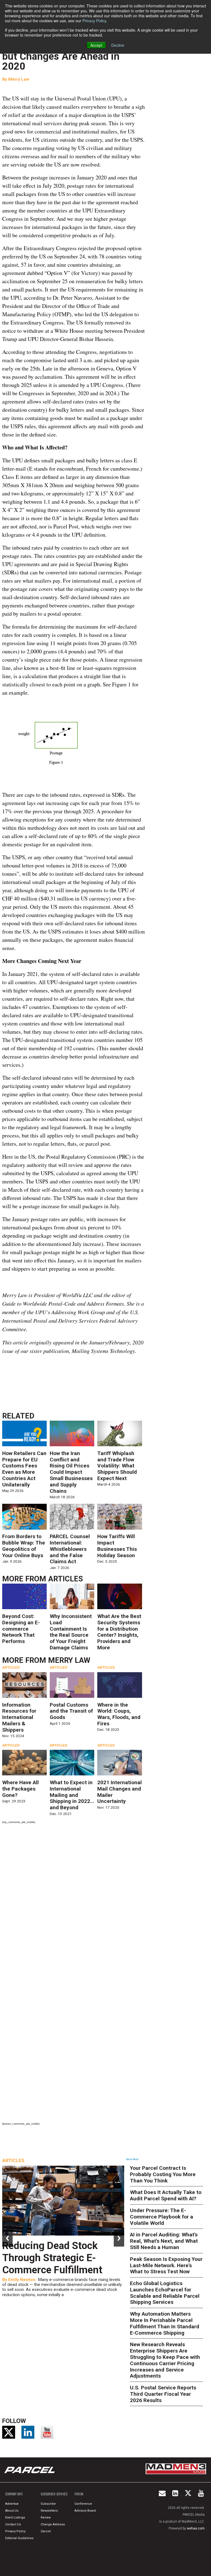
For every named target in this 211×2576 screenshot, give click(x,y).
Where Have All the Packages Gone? (20, 1789)
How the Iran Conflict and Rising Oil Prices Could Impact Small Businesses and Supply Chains (71, 1472)
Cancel (46, 2531)
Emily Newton (22, 2280)
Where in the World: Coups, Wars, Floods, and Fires (119, 1714)
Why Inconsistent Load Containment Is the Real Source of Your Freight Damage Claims (71, 1632)
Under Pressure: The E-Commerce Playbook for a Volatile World (162, 2217)
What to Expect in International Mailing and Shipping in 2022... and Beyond (72, 1795)
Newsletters (49, 2511)
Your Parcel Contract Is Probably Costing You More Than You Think (163, 2174)
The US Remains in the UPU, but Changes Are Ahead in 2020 (66, 56)
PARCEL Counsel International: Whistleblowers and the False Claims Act (70, 1549)
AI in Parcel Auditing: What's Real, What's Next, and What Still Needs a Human (164, 2241)
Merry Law (19, 79)
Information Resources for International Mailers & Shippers (19, 1717)
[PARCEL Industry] (30, 2470)
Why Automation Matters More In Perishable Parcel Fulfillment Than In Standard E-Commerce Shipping (165, 2323)
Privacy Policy (94, 21)
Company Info (14, 2494)
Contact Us (13, 2524)
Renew (46, 2518)
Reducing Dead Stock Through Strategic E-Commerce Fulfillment (52, 2258)
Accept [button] (96, 45)
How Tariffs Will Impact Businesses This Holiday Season (117, 1546)
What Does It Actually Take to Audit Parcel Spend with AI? (166, 2195)
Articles (66, 1579)
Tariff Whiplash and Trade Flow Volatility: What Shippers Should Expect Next (117, 1466)
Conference (83, 2504)
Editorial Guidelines (19, 2538)
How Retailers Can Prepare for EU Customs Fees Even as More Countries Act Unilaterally (24, 1469)
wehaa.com (196, 2528)
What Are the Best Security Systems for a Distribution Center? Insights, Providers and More (119, 1632)
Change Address (53, 2524)
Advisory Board (85, 2511)
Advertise (12, 2504)
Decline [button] (118, 45)
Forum (79, 2494)
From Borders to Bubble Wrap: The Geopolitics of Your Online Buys (24, 1546)
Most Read (132, 2159)
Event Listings (15, 2518)
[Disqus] (73, 1901)
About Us (12, 2511)
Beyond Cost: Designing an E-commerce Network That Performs (21, 1629)
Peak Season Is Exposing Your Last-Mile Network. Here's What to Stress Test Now (166, 2265)
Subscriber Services (54, 2494)
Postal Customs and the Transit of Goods (71, 1711)
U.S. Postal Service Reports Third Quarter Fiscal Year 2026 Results (163, 2394)
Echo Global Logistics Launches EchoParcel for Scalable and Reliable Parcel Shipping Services (165, 2293)
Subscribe (48, 2504)
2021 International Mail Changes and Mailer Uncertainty (120, 1792)
